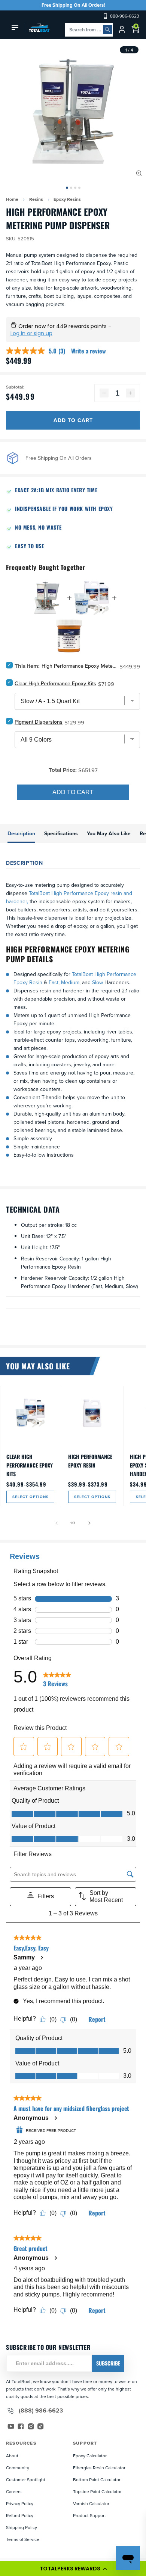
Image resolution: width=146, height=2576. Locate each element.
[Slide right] (89, 1523)
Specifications (61, 833)
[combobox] (89, 30)
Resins (36, 199)
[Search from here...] (107, 29)
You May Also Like (109, 833)
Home (12, 199)
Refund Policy (20, 2515)
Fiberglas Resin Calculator (99, 2468)
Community (18, 2468)
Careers (14, 2491)
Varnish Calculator (91, 2503)
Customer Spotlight (26, 2480)
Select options (31, 1497)
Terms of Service (23, 2539)
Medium (69, 982)
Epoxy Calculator (90, 2456)
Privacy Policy (20, 2503)
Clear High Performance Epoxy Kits (30, 1465)
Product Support (89, 2515)
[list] (73, 112)
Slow (98, 982)
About (12, 2456)
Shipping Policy (22, 2527)
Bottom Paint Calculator (97, 2480)
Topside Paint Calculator (97, 2491)
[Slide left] (57, 1523)
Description (21, 833)
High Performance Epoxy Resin (90, 1461)
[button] (73, 2569)
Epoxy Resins (67, 199)
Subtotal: (15, 387)
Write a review (89, 351)
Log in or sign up (31, 333)
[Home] (37, 28)
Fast (54, 982)
